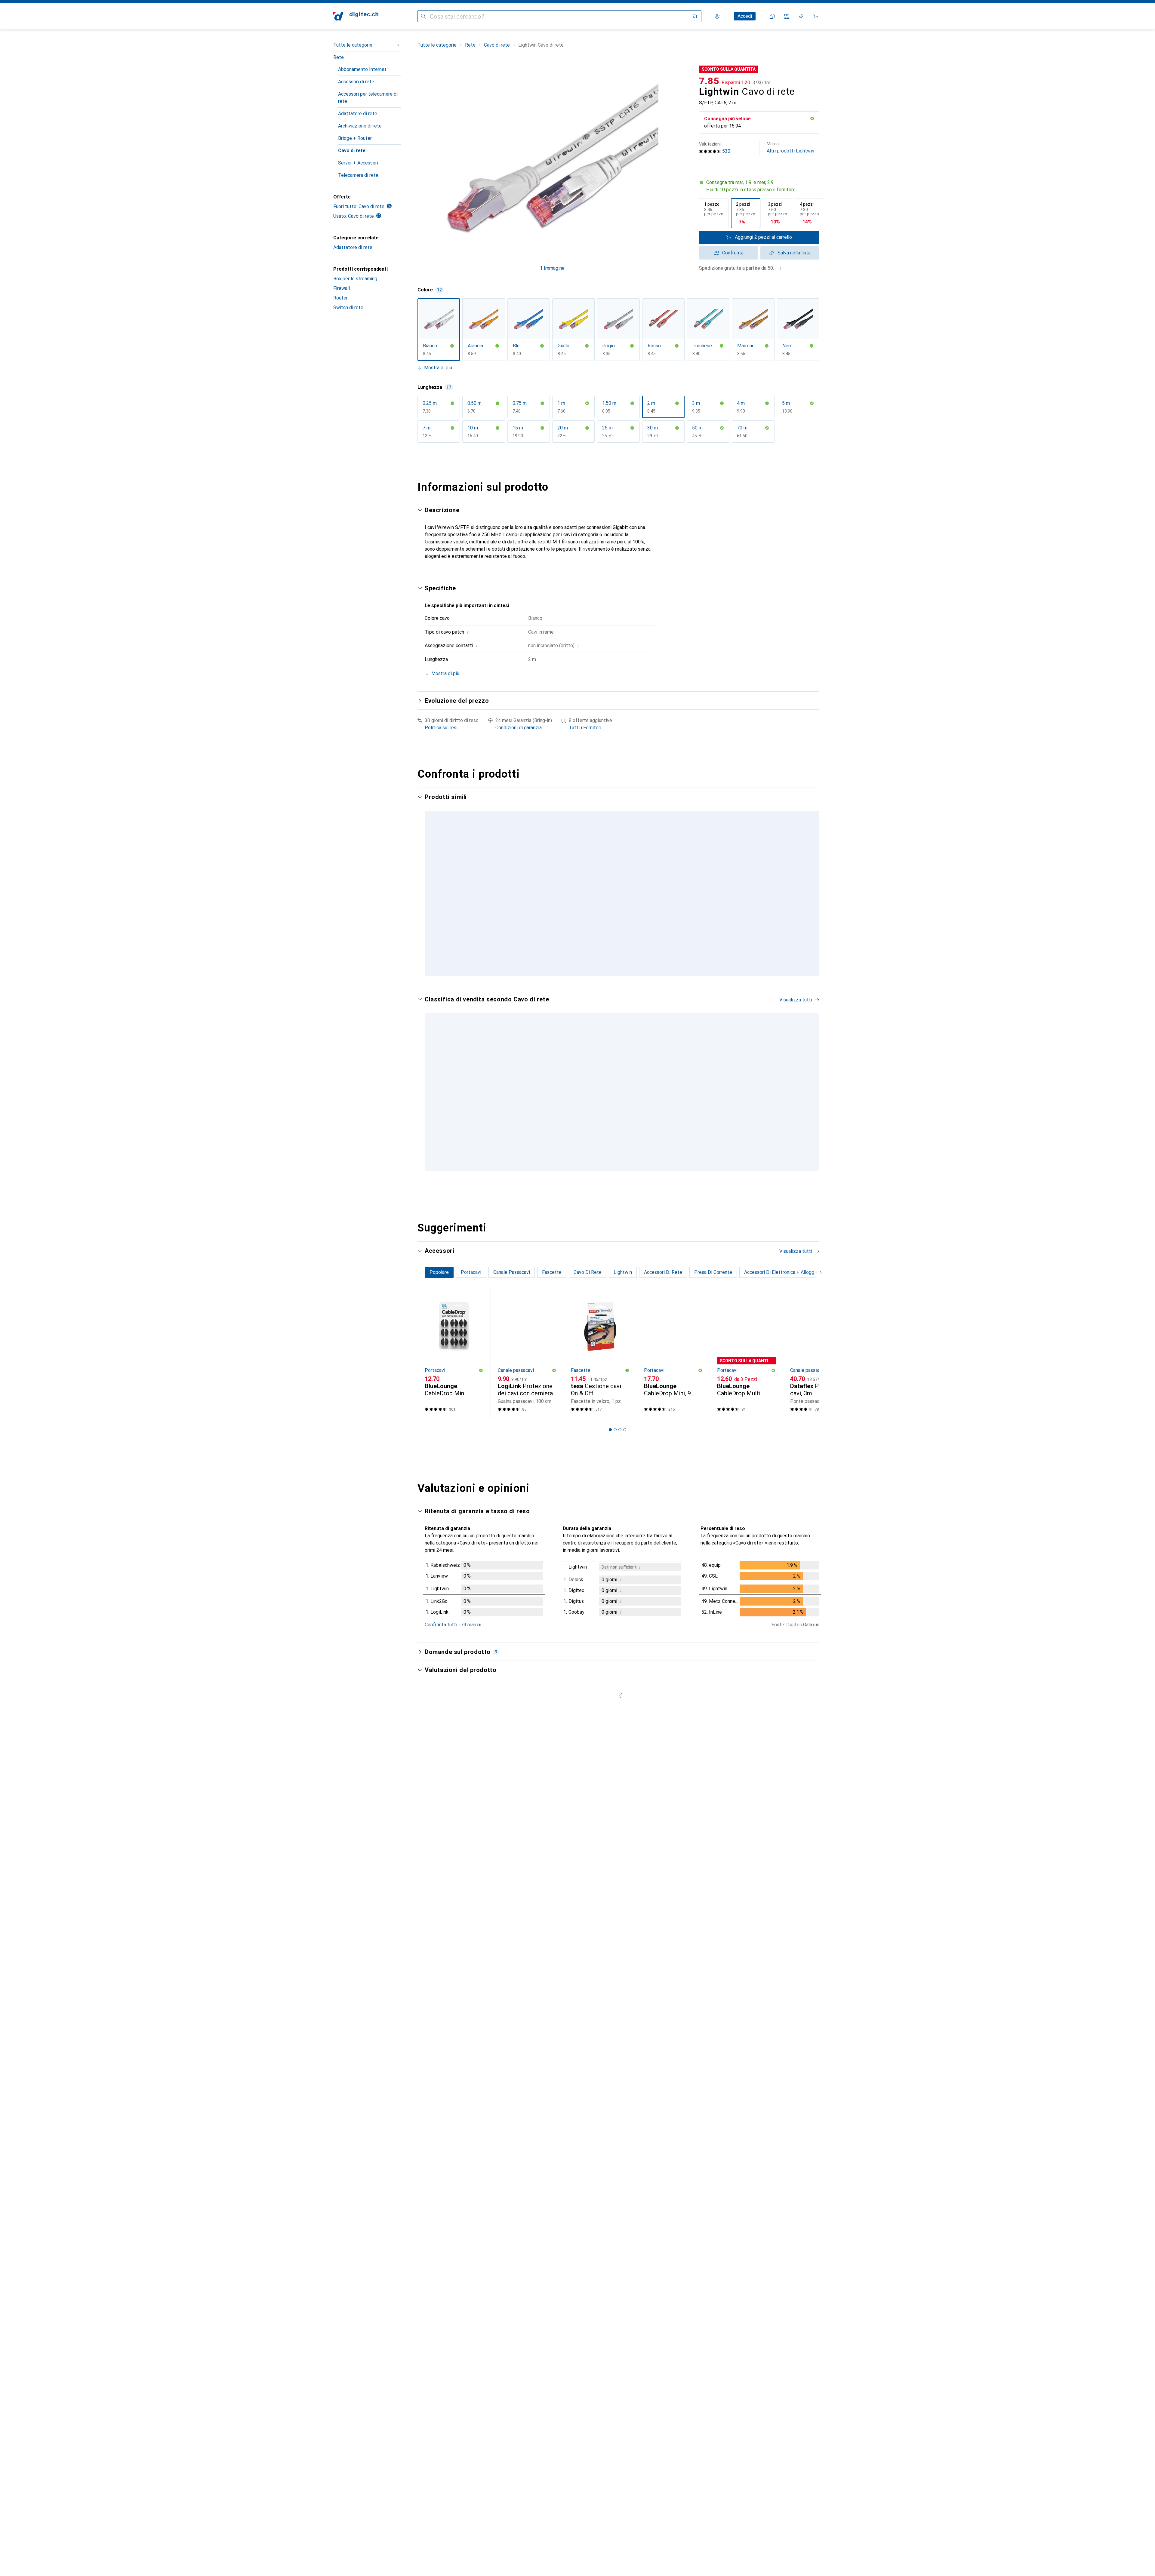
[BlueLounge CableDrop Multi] (746, 1361)
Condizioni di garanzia (519, 728)
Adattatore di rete (358, 114)
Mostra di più (438, 368)
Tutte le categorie (353, 45)
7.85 (709, 81)
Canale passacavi (516, 1377)
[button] (812, 118)
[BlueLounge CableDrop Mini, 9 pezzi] (673, 1361)
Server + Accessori (358, 163)
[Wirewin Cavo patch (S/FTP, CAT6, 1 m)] (673, 867)
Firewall (342, 288)
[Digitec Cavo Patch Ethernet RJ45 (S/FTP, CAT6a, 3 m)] (819, 1090)
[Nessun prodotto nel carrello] (816, 16)
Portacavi (435, 1377)
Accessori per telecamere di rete (368, 98)
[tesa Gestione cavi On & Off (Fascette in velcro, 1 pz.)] (600, 1361)
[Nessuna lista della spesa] (801, 16)
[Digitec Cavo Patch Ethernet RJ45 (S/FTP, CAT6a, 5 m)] (527, 1090)
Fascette (581, 1377)
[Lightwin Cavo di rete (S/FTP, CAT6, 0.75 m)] (819, 867)
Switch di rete (348, 307)
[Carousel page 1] (610, 976)
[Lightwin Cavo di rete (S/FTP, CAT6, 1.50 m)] (527, 867)
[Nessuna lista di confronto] (787, 16)
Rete (339, 57)
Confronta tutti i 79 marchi (453, 1632)
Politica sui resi (441, 728)
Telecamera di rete (358, 175)
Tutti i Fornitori (585, 728)
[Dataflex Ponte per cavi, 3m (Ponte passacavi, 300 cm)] (819, 1361)
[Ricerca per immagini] (694, 16)
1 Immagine (552, 268)
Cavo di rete (352, 151)
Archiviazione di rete (360, 126)
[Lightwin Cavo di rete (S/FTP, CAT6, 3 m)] (600, 867)
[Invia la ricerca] (423, 16)
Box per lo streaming (355, 279)
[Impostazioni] (717, 16)
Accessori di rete (356, 82)
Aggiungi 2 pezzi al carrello (763, 237)
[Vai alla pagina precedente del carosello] (428, 888)
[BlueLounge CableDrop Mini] (454, 1361)
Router (340, 298)
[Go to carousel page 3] (620, 976)
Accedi (745, 16)
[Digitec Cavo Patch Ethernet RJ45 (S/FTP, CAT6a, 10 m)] (673, 1090)
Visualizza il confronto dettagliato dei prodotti (715, 797)
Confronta (733, 253)
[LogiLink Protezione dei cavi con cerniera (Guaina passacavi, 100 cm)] (527, 1361)
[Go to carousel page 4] (625, 976)
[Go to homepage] (356, 16)
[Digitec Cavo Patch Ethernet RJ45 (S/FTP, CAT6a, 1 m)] (600, 1090)
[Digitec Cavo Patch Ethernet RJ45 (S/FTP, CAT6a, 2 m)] (746, 1090)
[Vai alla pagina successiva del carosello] (808, 888)
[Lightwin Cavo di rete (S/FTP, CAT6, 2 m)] (746, 867)
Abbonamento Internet (362, 69)
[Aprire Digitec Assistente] (772, 16)
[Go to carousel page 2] (615, 976)
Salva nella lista (794, 253)
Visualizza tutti (796, 797)
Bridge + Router (355, 138)
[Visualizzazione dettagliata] (484, 1597)
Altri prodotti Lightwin (790, 148)
